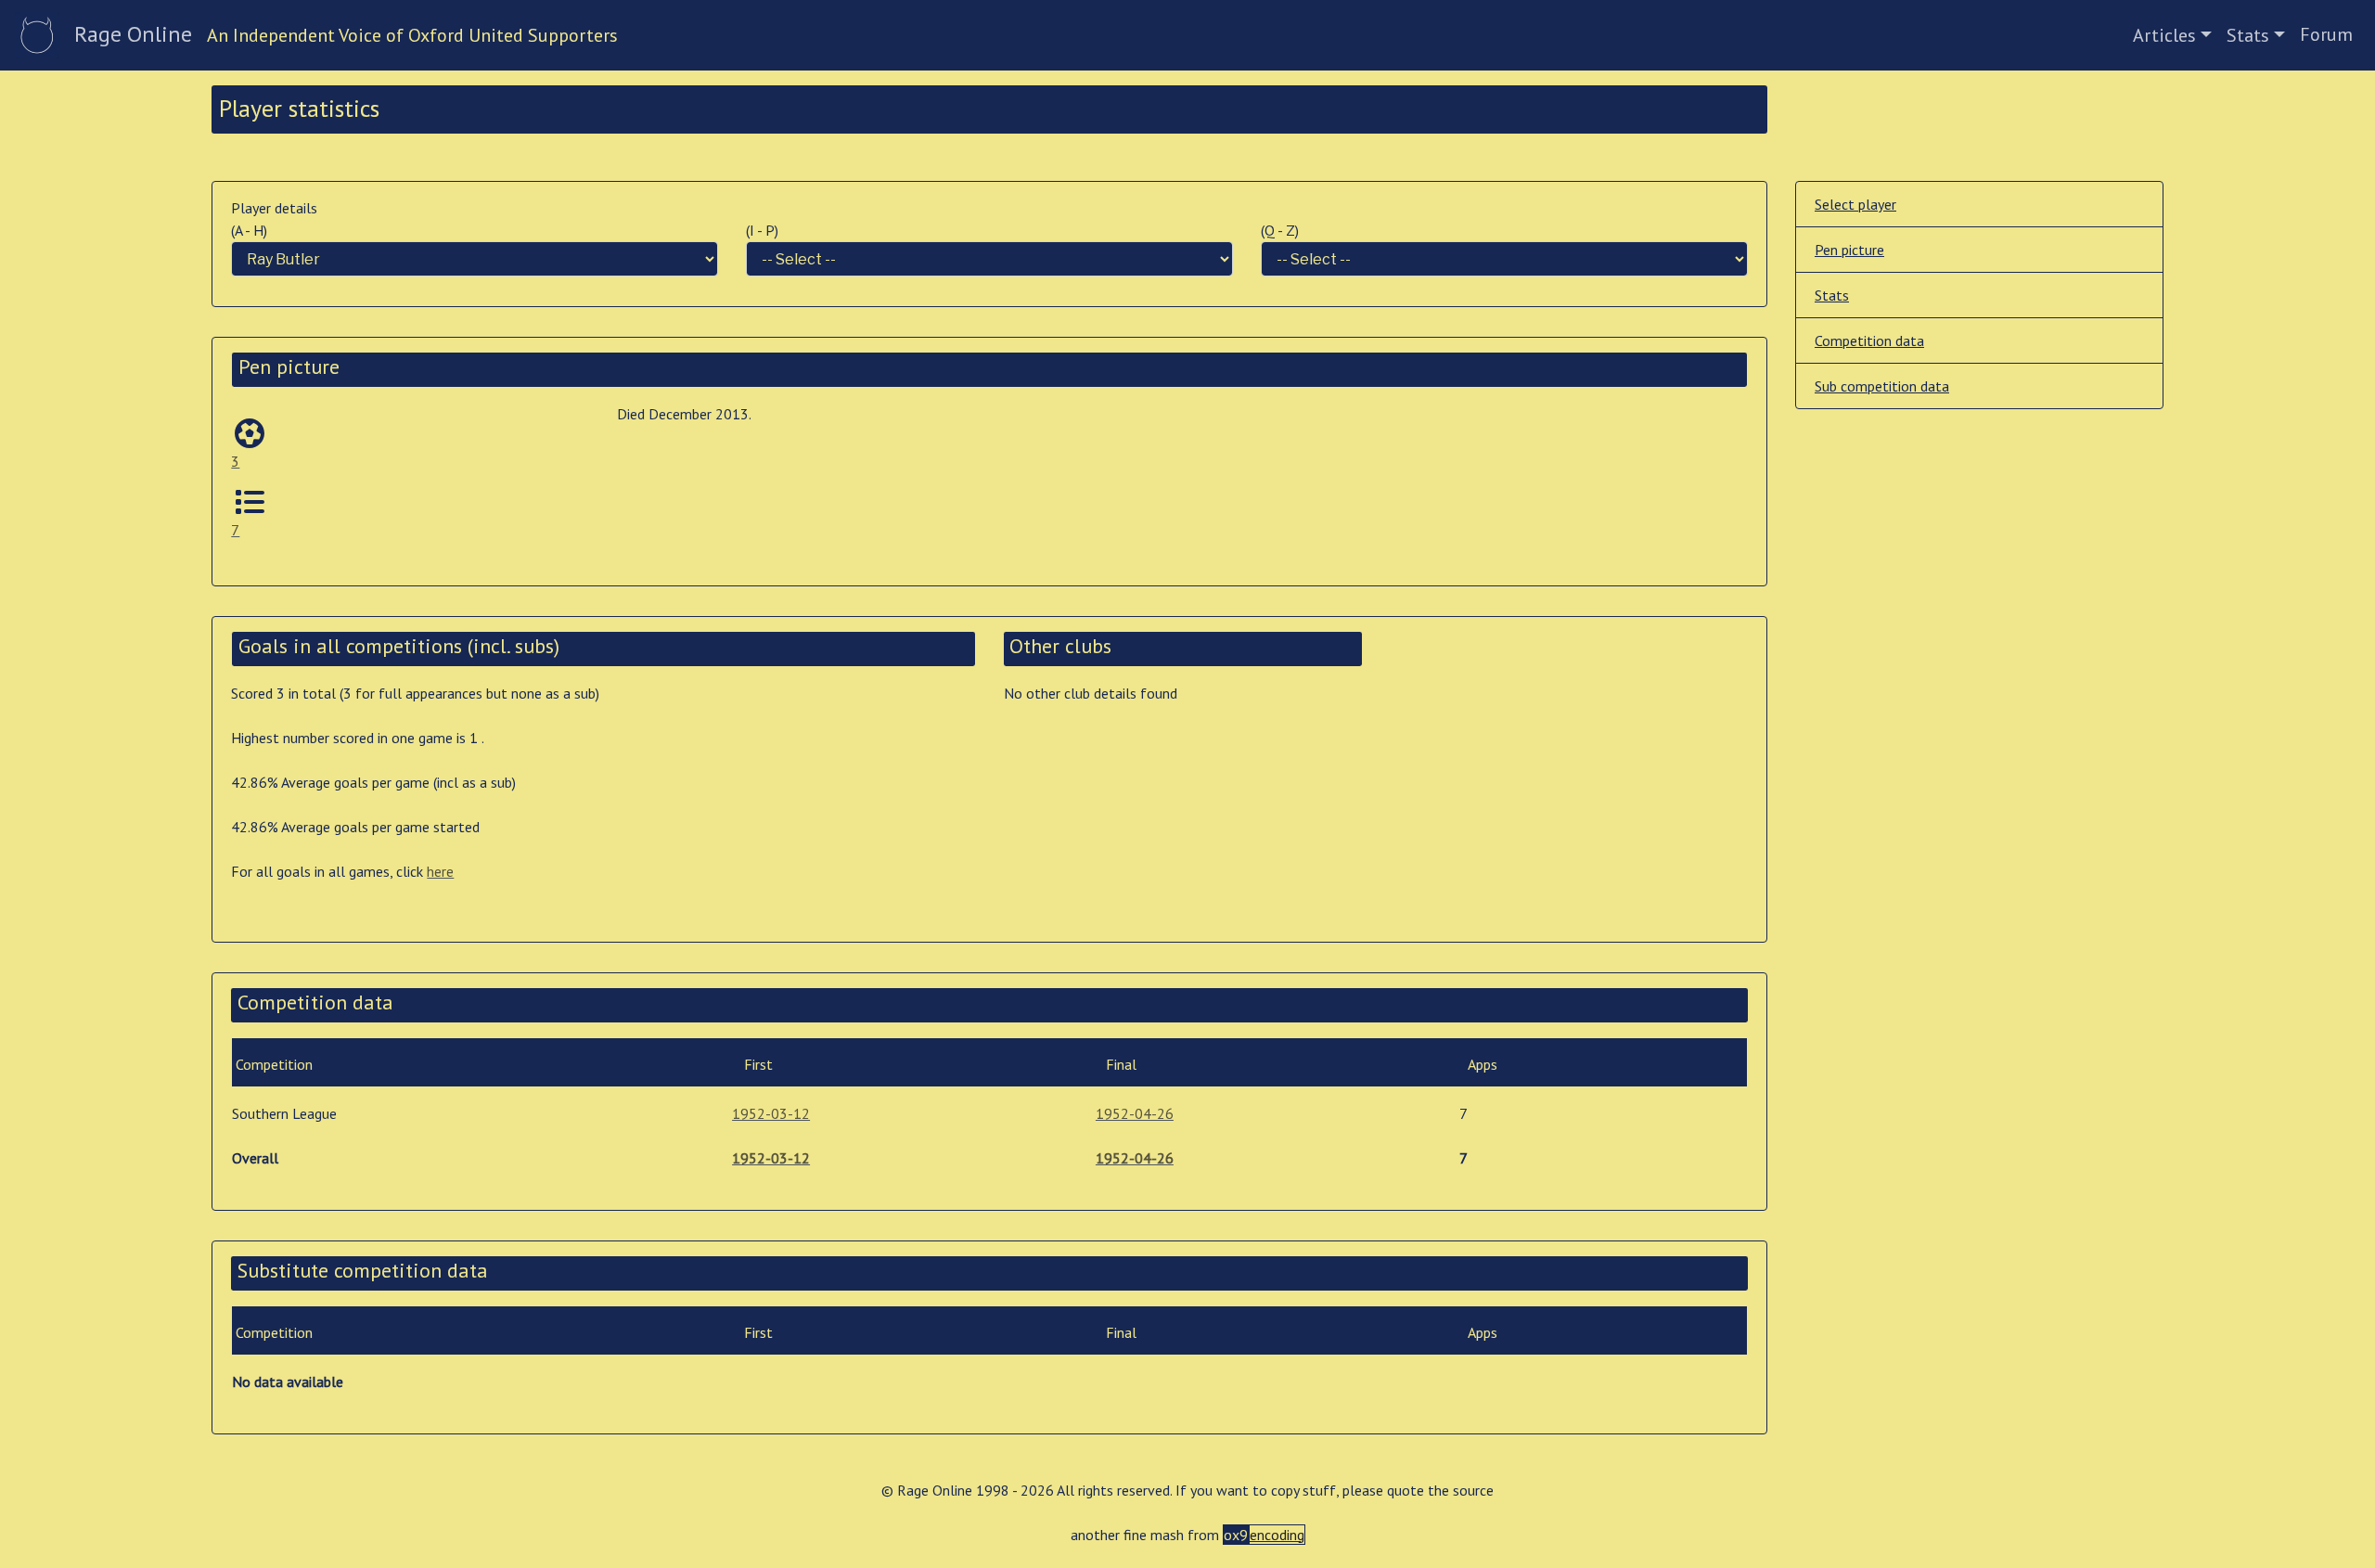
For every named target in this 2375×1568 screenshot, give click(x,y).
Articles (2164, 35)
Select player (1855, 204)
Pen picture (1849, 250)
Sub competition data (1882, 386)
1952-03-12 (771, 1113)
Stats (2248, 35)
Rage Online (133, 34)
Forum (2326, 34)
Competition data (1869, 341)
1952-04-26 (1135, 1113)
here (440, 871)
